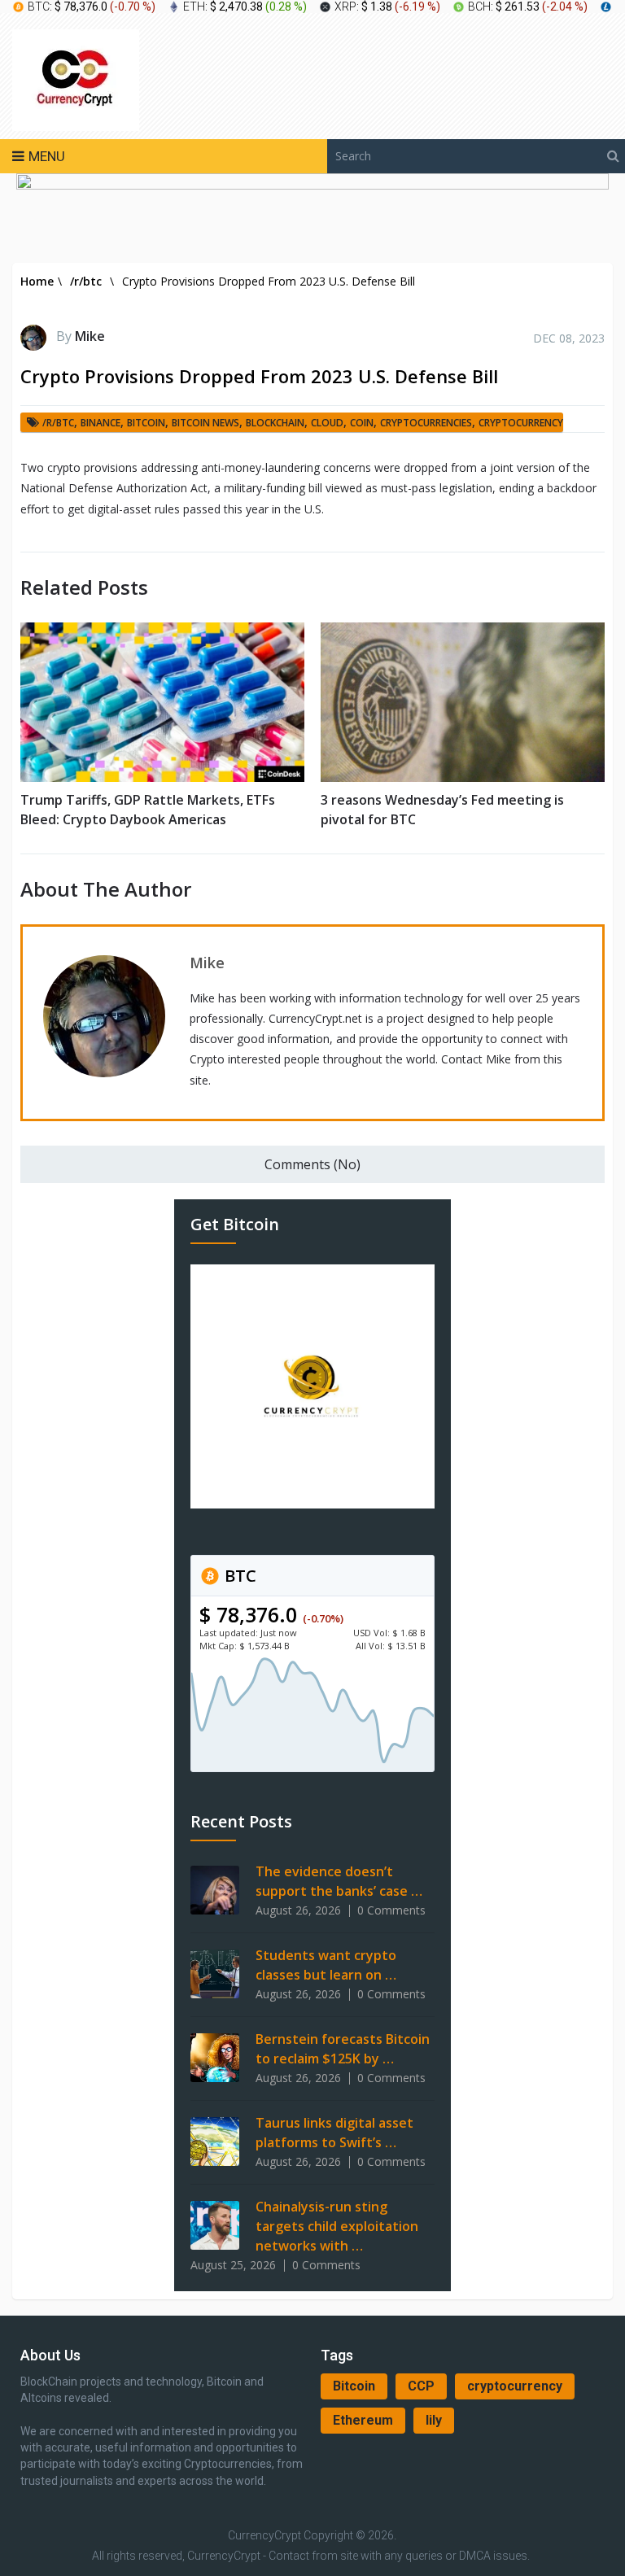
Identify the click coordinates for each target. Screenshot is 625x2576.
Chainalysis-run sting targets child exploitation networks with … (337, 2226)
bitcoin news (205, 423)
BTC (238, 1576)
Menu (47, 156)
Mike (90, 336)
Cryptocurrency (521, 423)
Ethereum (363, 2420)
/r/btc (58, 423)
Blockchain (275, 423)
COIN (362, 423)
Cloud (327, 423)
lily (434, 2420)
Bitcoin (354, 2386)
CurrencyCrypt (264, 2535)
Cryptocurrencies (426, 423)
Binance (101, 423)
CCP (421, 2386)
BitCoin (146, 423)
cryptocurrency (515, 2386)
